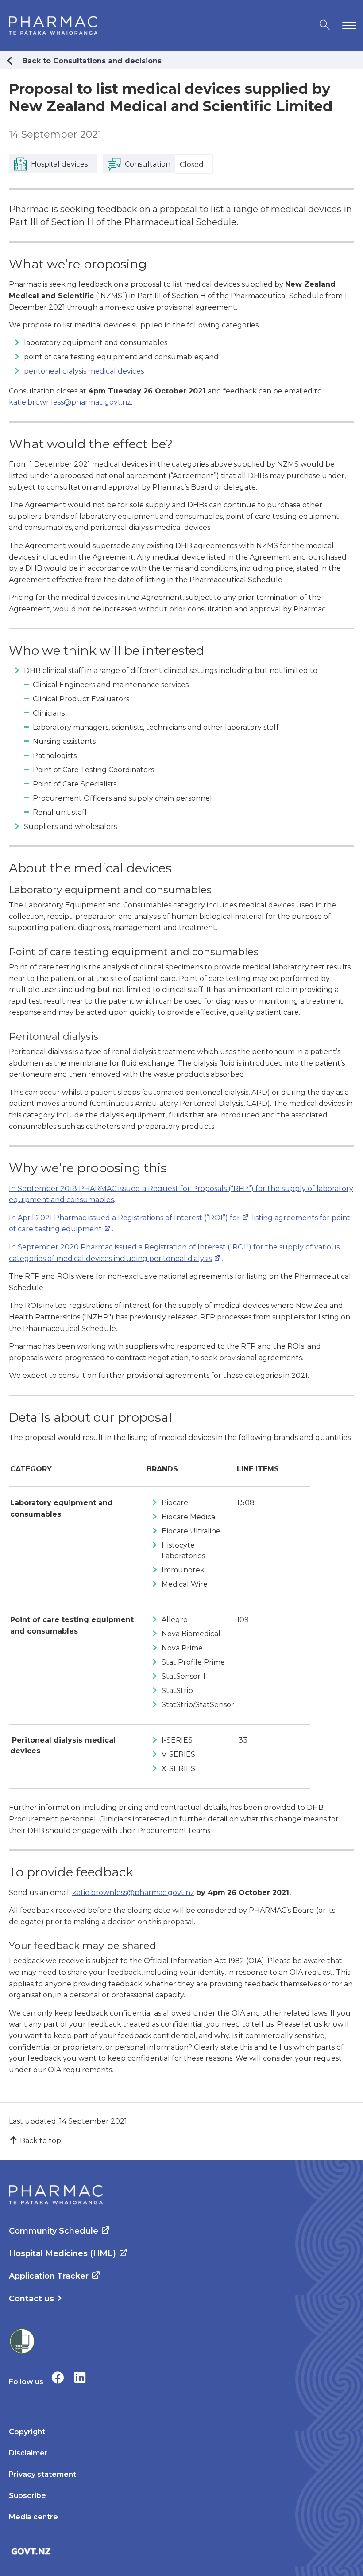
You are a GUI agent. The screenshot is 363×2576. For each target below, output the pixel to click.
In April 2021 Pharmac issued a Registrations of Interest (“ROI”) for (124, 1218)
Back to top (41, 2141)
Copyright (27, 2432)
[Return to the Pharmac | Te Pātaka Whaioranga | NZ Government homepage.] (53, 25)
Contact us (31, 2299)
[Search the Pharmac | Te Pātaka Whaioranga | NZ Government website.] (325, 25)
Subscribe (27, 2496)
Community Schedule (54, 2231)
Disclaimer (28, 2453)
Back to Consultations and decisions (92, 61)
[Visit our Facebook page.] (58, 2377)
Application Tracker (49, 2276)
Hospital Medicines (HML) (62, 2253)
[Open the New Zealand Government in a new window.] (181, 2551)
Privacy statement (42, 2474)
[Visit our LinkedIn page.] (80, 2377)
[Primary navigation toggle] (348, 25)
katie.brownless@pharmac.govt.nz (70, 402)
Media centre (33, 2517)
